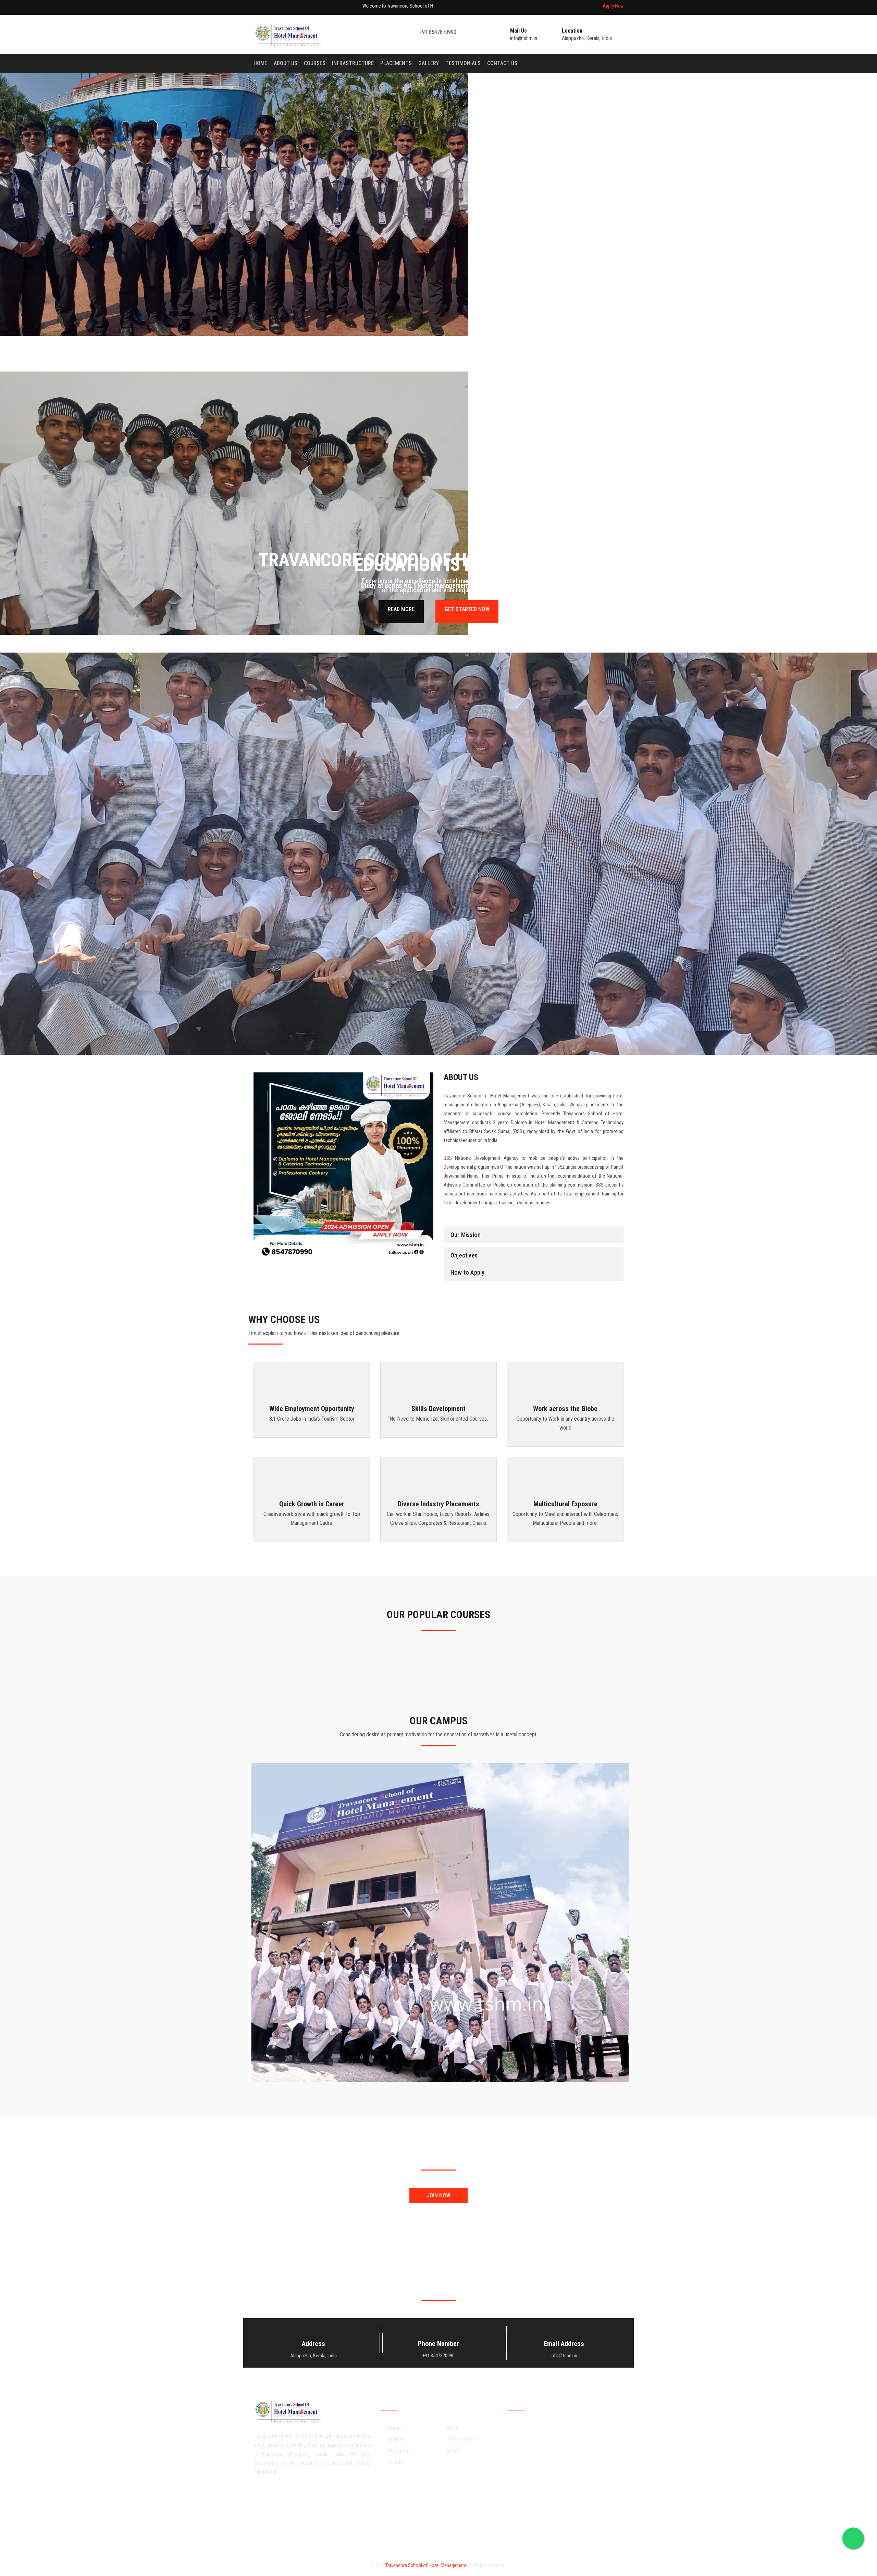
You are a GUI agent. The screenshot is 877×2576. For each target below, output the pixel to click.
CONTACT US (502, 63)
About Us (286, 63)
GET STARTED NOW (467, 609)
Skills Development (438, 1409)
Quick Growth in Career (312, 1504)
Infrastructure (353, 63)
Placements (396, 63)
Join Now (438, 2195)
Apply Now (613, 6)
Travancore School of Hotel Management (426, 2565)
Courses (315, 63)
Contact (396, 2462)
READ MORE (401, 609)
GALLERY (429, 63)
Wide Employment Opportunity (312, 1409)
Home (260, 63)
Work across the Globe (565, 1409)
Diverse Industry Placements (438, 1504)
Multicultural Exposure (565, 1504)
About (452, 2428)
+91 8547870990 (438, 32)
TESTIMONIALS (463, 63)
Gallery (453, 2451)
